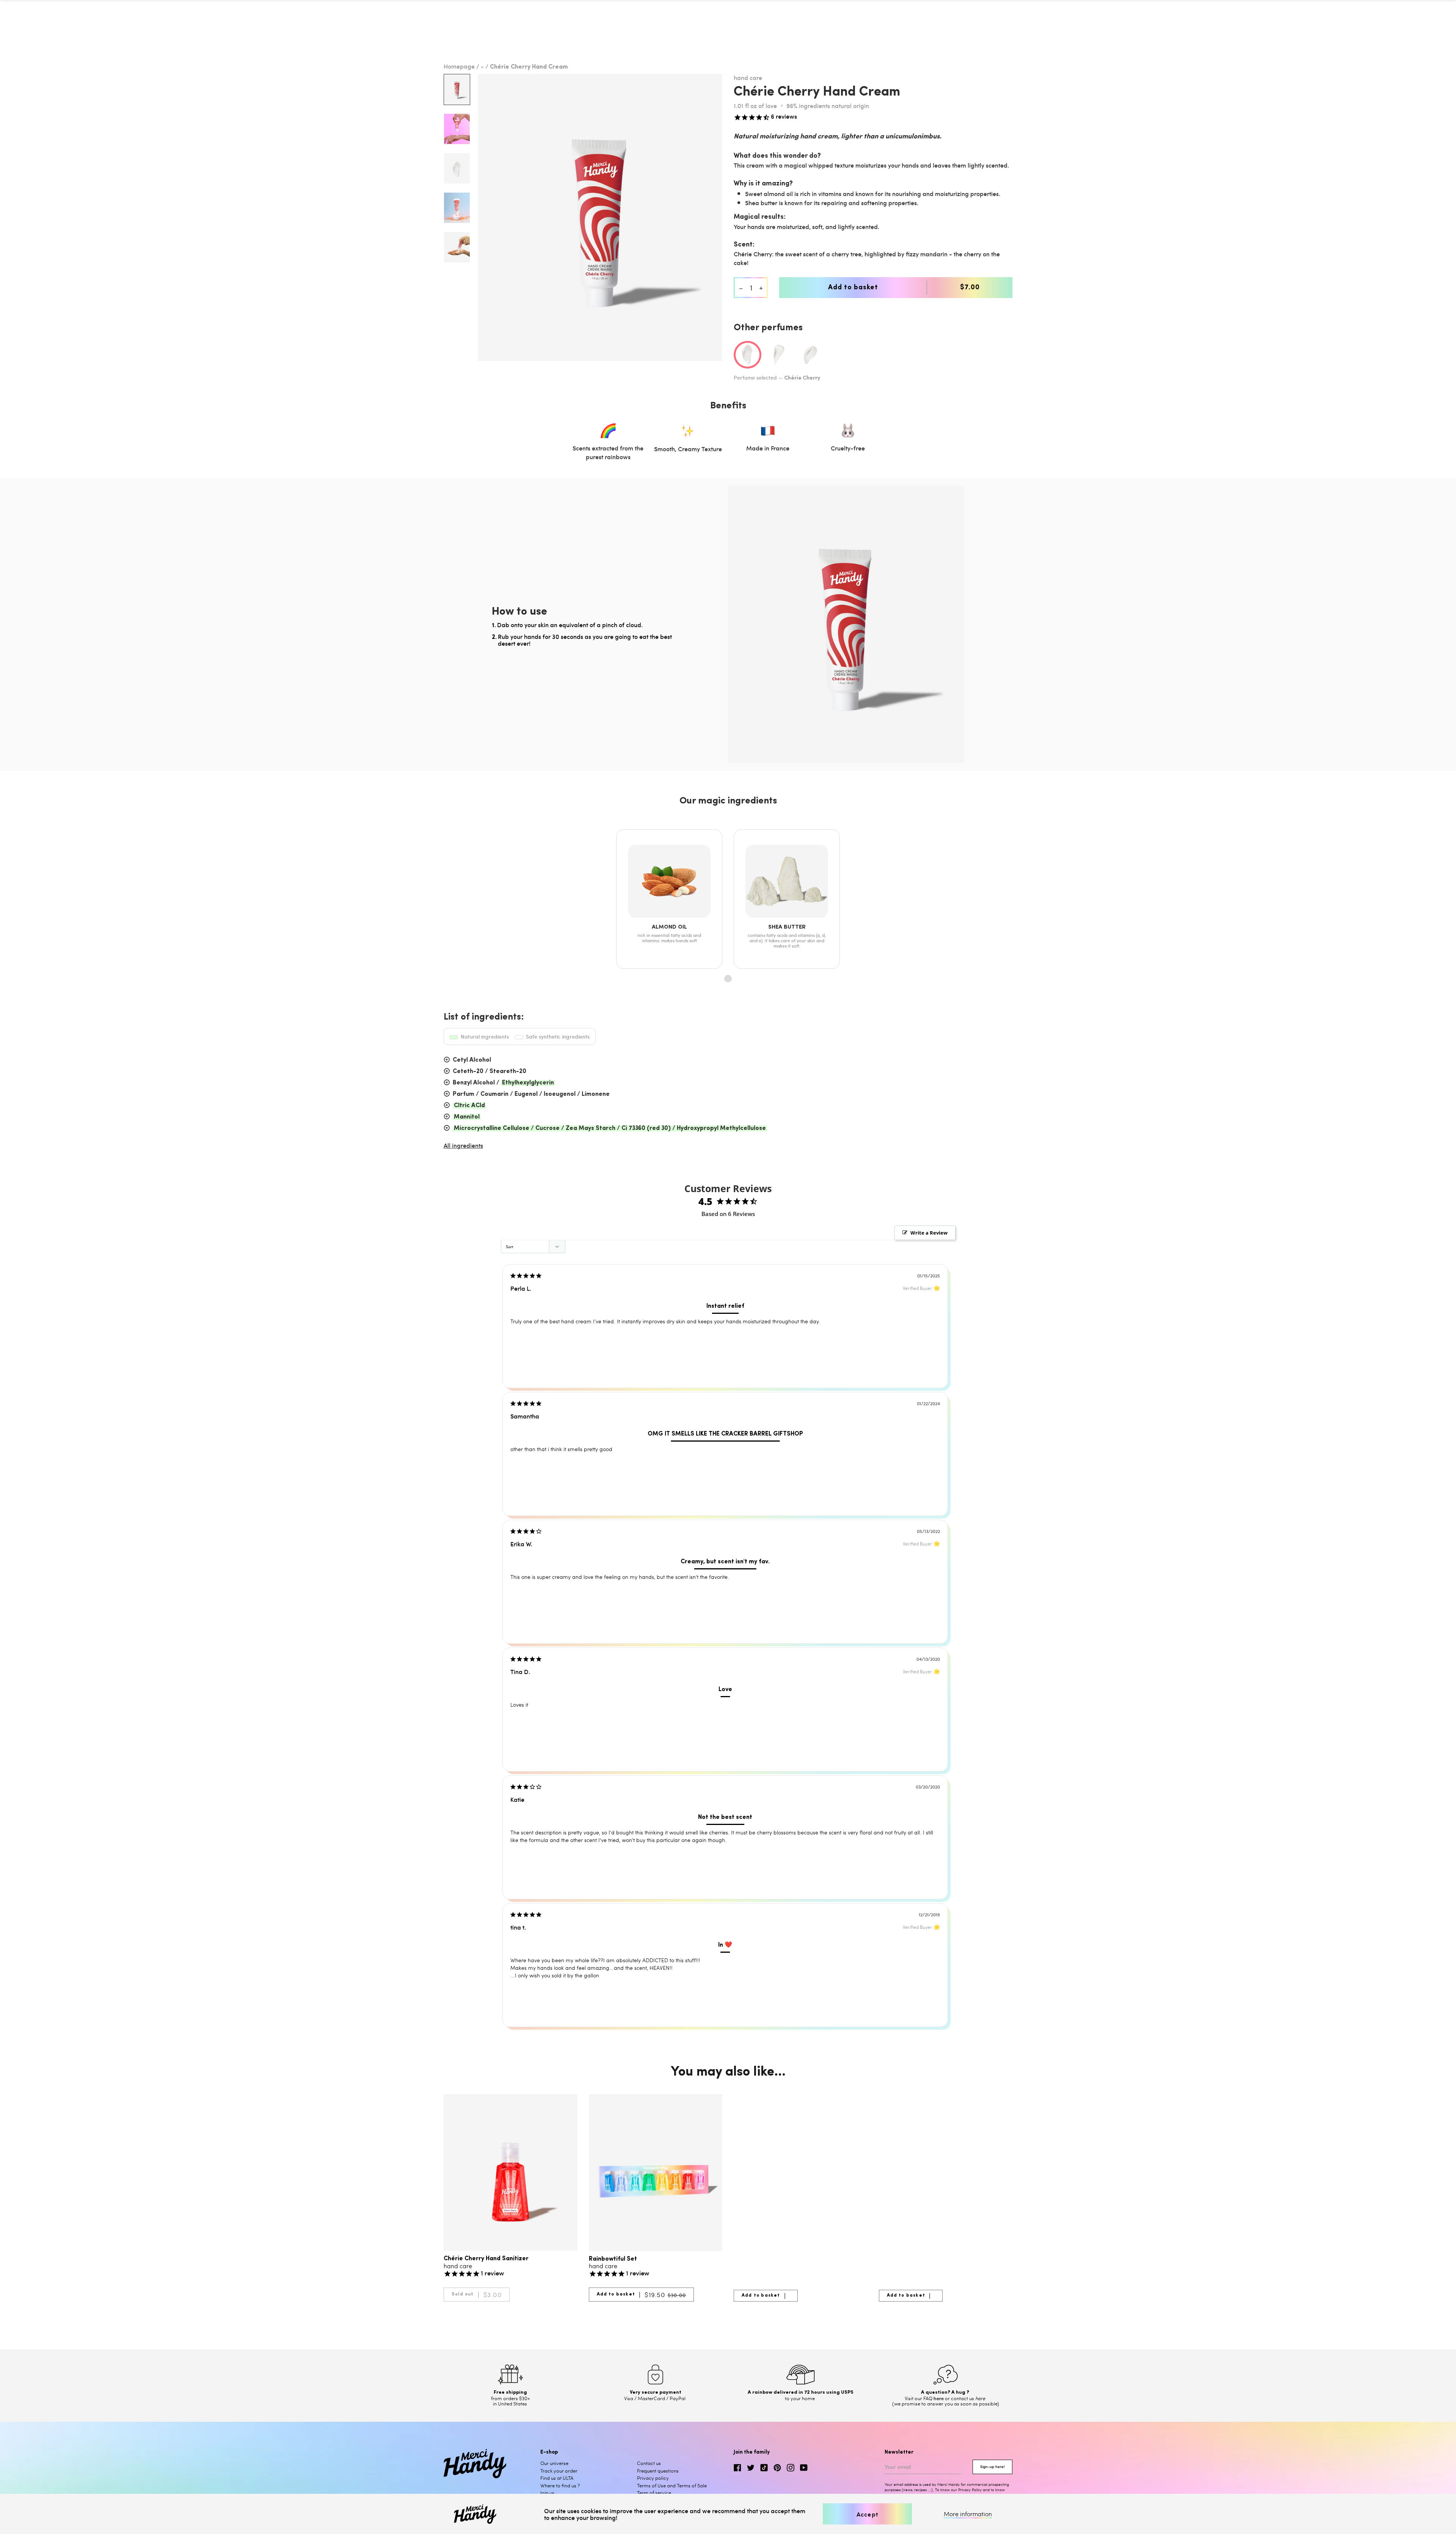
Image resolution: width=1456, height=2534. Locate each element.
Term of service (654, 2493)
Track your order (559, 2471)
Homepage (459, 66)
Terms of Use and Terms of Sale (672, 2485)
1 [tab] (728, 979)
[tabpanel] (600, 217)
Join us (547, 2493)
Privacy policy (653, 2478)
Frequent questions (658, 2471)
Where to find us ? (560, 2485)
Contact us (649, 2463)
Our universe (554, 2463)
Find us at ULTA (557, 2478)
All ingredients (463, 1145)
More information (968, 2514)
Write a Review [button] (929, 1233)
